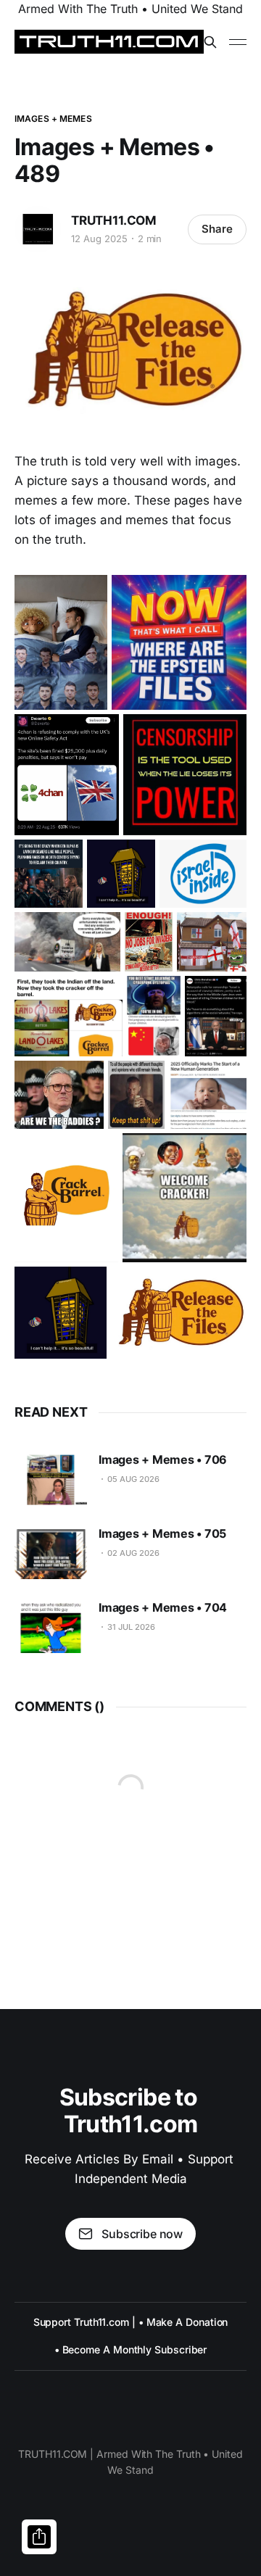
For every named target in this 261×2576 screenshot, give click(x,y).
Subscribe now (142, 2234)
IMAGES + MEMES (53, 119)
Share (217, 229)
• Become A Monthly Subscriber (131, 2349)
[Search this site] (210, 42)
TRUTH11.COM (114, 220)
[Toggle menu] (238, 42)
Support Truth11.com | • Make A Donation (131, 2322)
